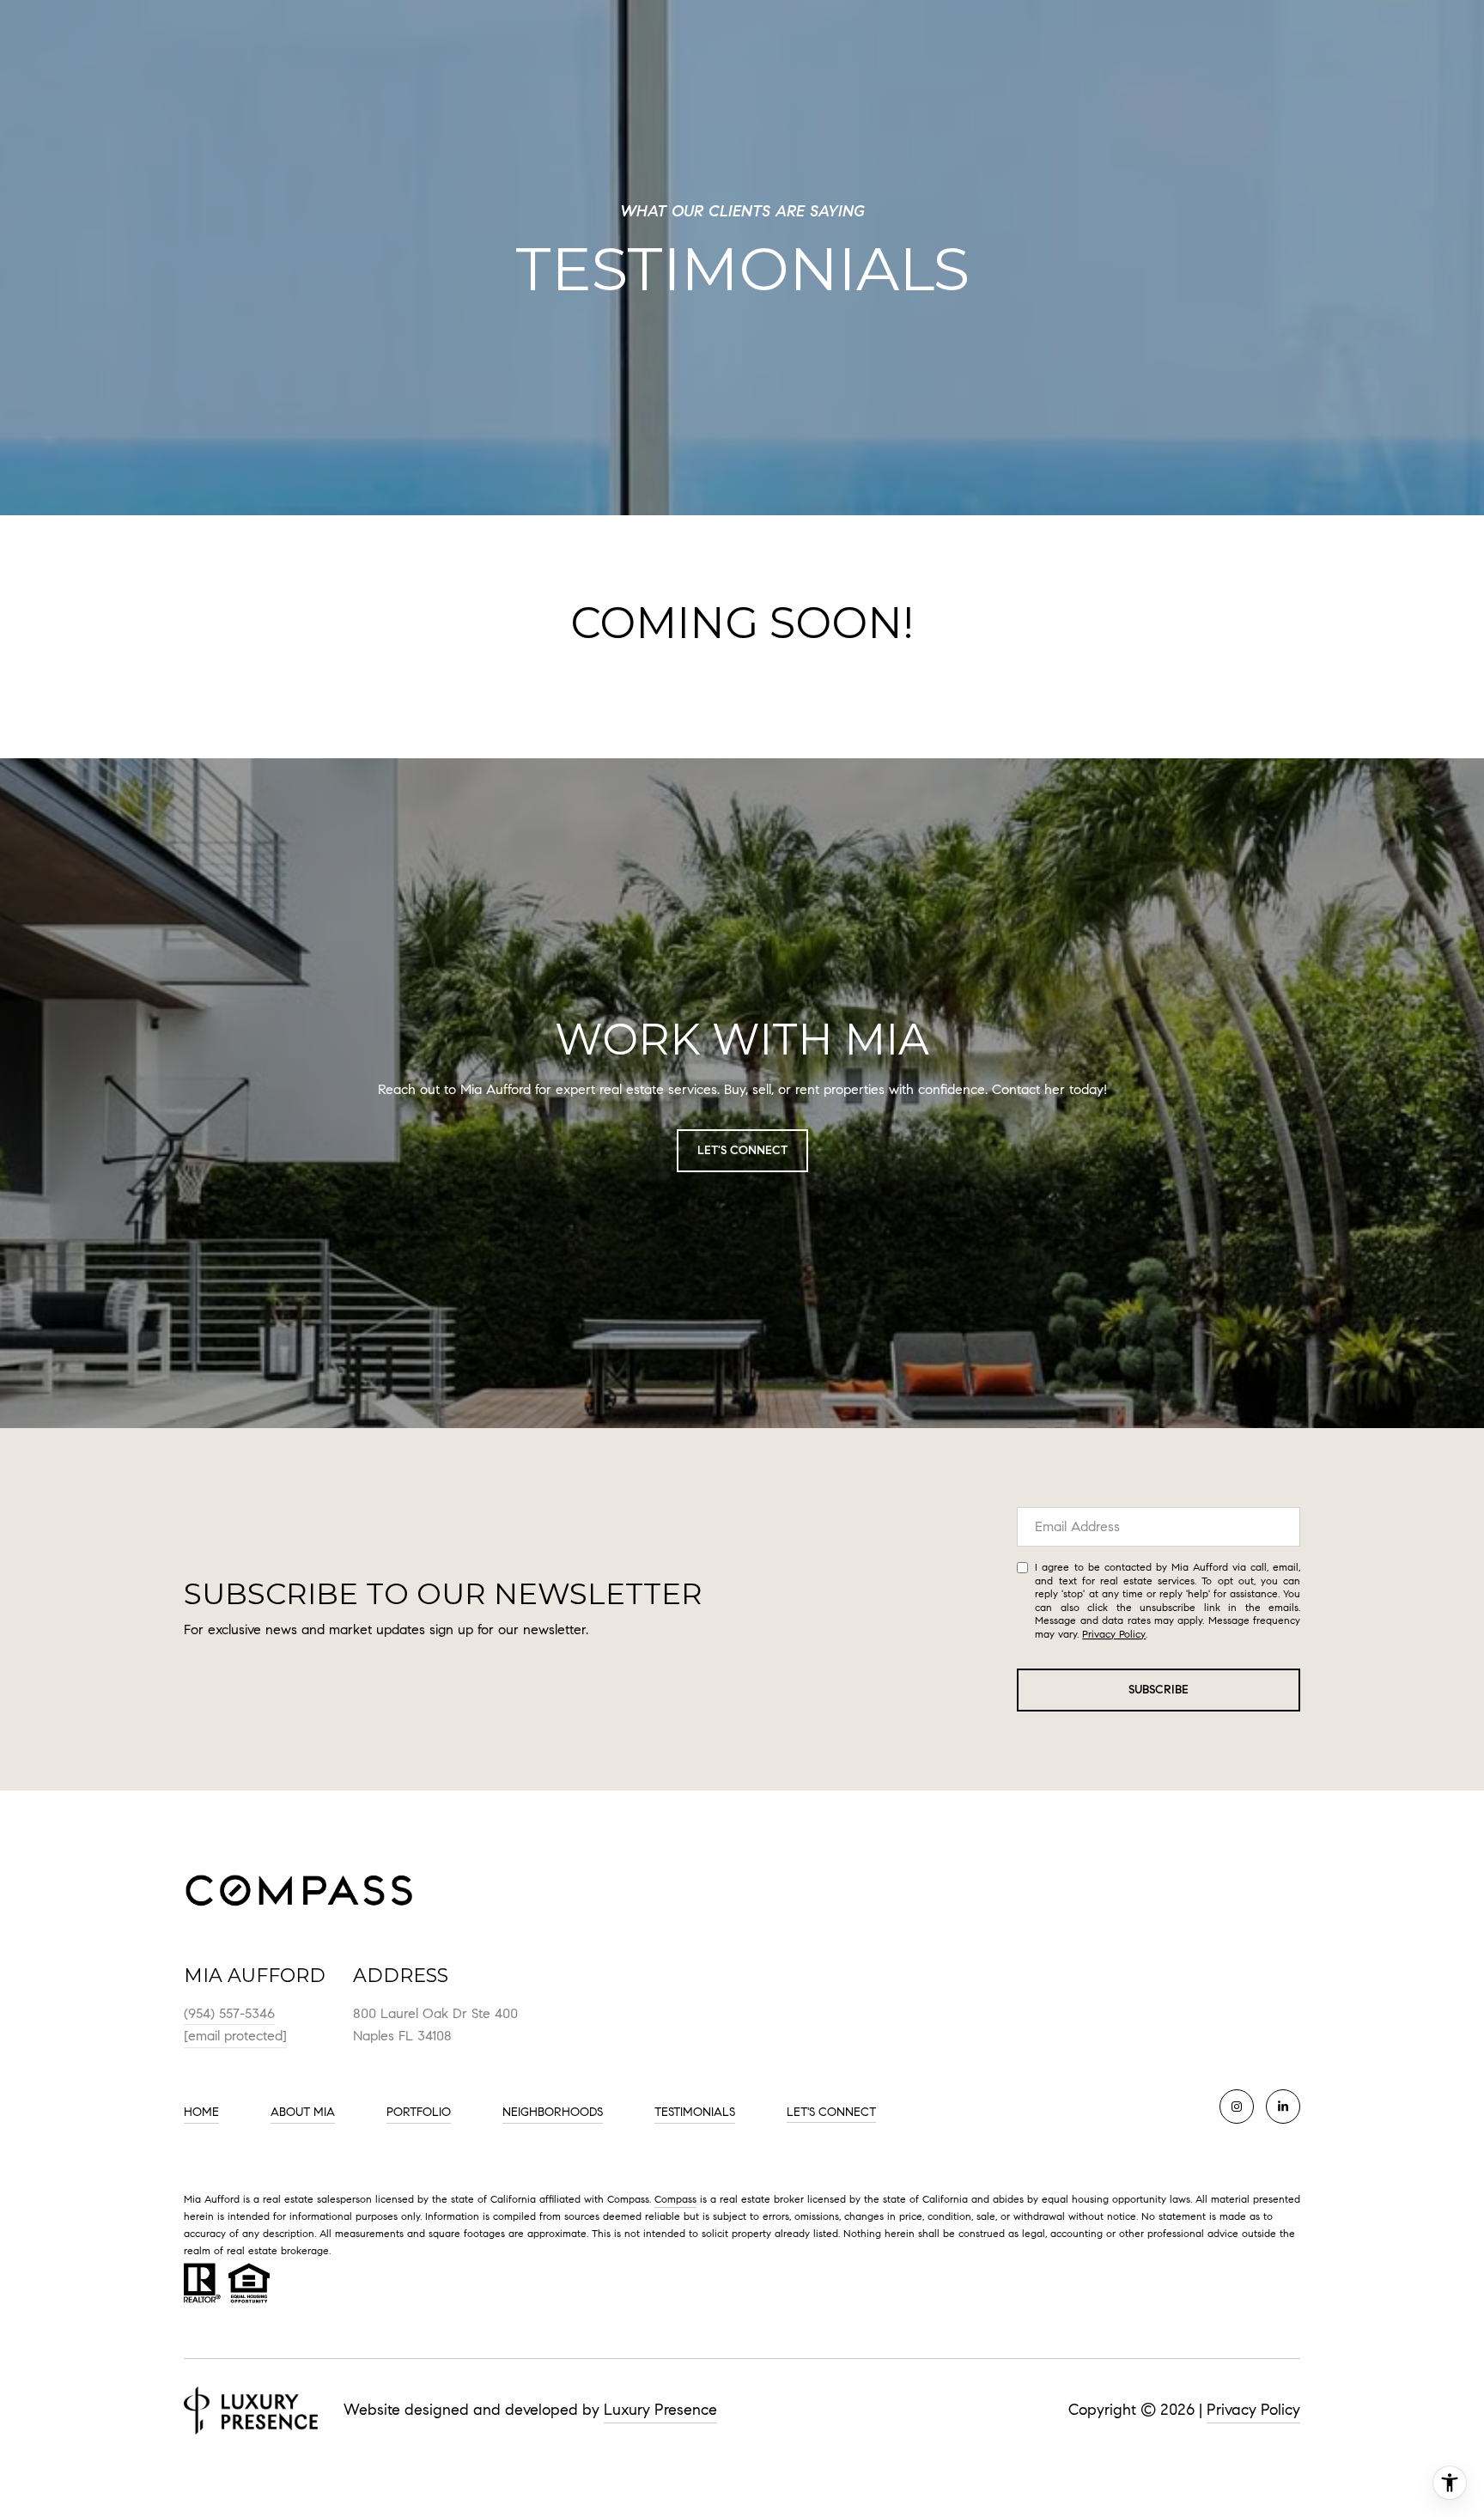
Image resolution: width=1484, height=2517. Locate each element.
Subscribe (1159, 1690)
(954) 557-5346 (229, 2013)
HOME (201, 2112)
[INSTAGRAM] (1237, 2107)
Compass (675, 2199)
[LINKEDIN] (1283, 2107)
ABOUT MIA (303, 2112)
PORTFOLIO (419, 2112)
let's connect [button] (742, 1150)
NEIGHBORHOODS (553, 2112)
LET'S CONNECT (831, 2113)
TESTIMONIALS (695, 2112)
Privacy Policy (1114, 1634)
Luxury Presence (660, 2410)
